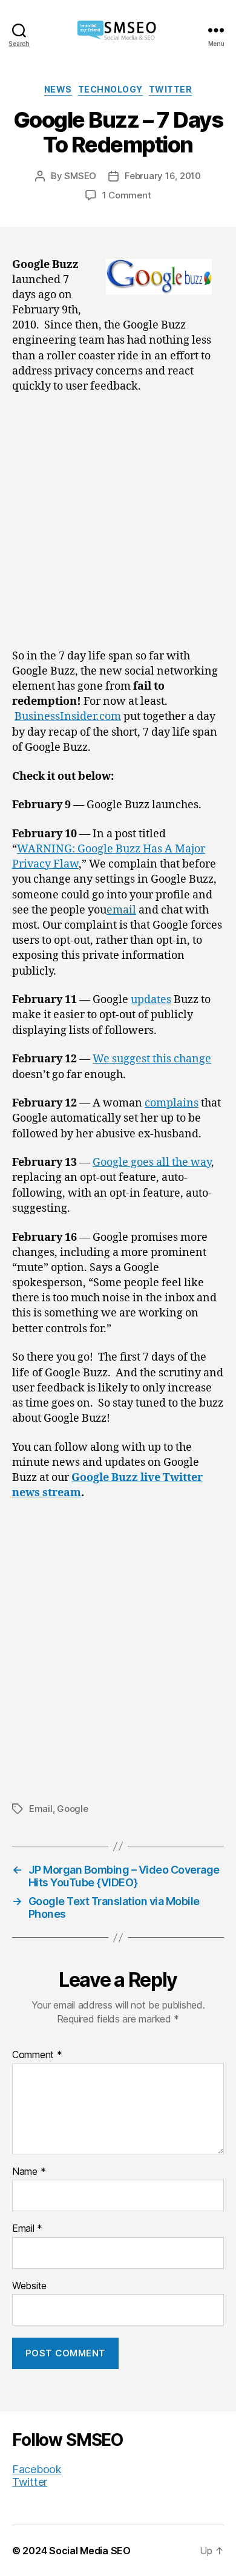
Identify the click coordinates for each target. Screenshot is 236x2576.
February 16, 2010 (163, 176)
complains (172, 1103)
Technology (110, 89)
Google (72, 1809)
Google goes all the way (152, 1162)
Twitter (171, 89)
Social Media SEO (90, 2551)
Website (29, 2286)
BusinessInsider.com (68, 717)
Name (29, 2172)
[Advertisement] (118, 526)
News (58, 89)
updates (151, 1000)
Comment (37, 2055)
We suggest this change (152, 1059)
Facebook (37, 2469)
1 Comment (127, 195)
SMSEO (80, 176)
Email (41, 1809)
